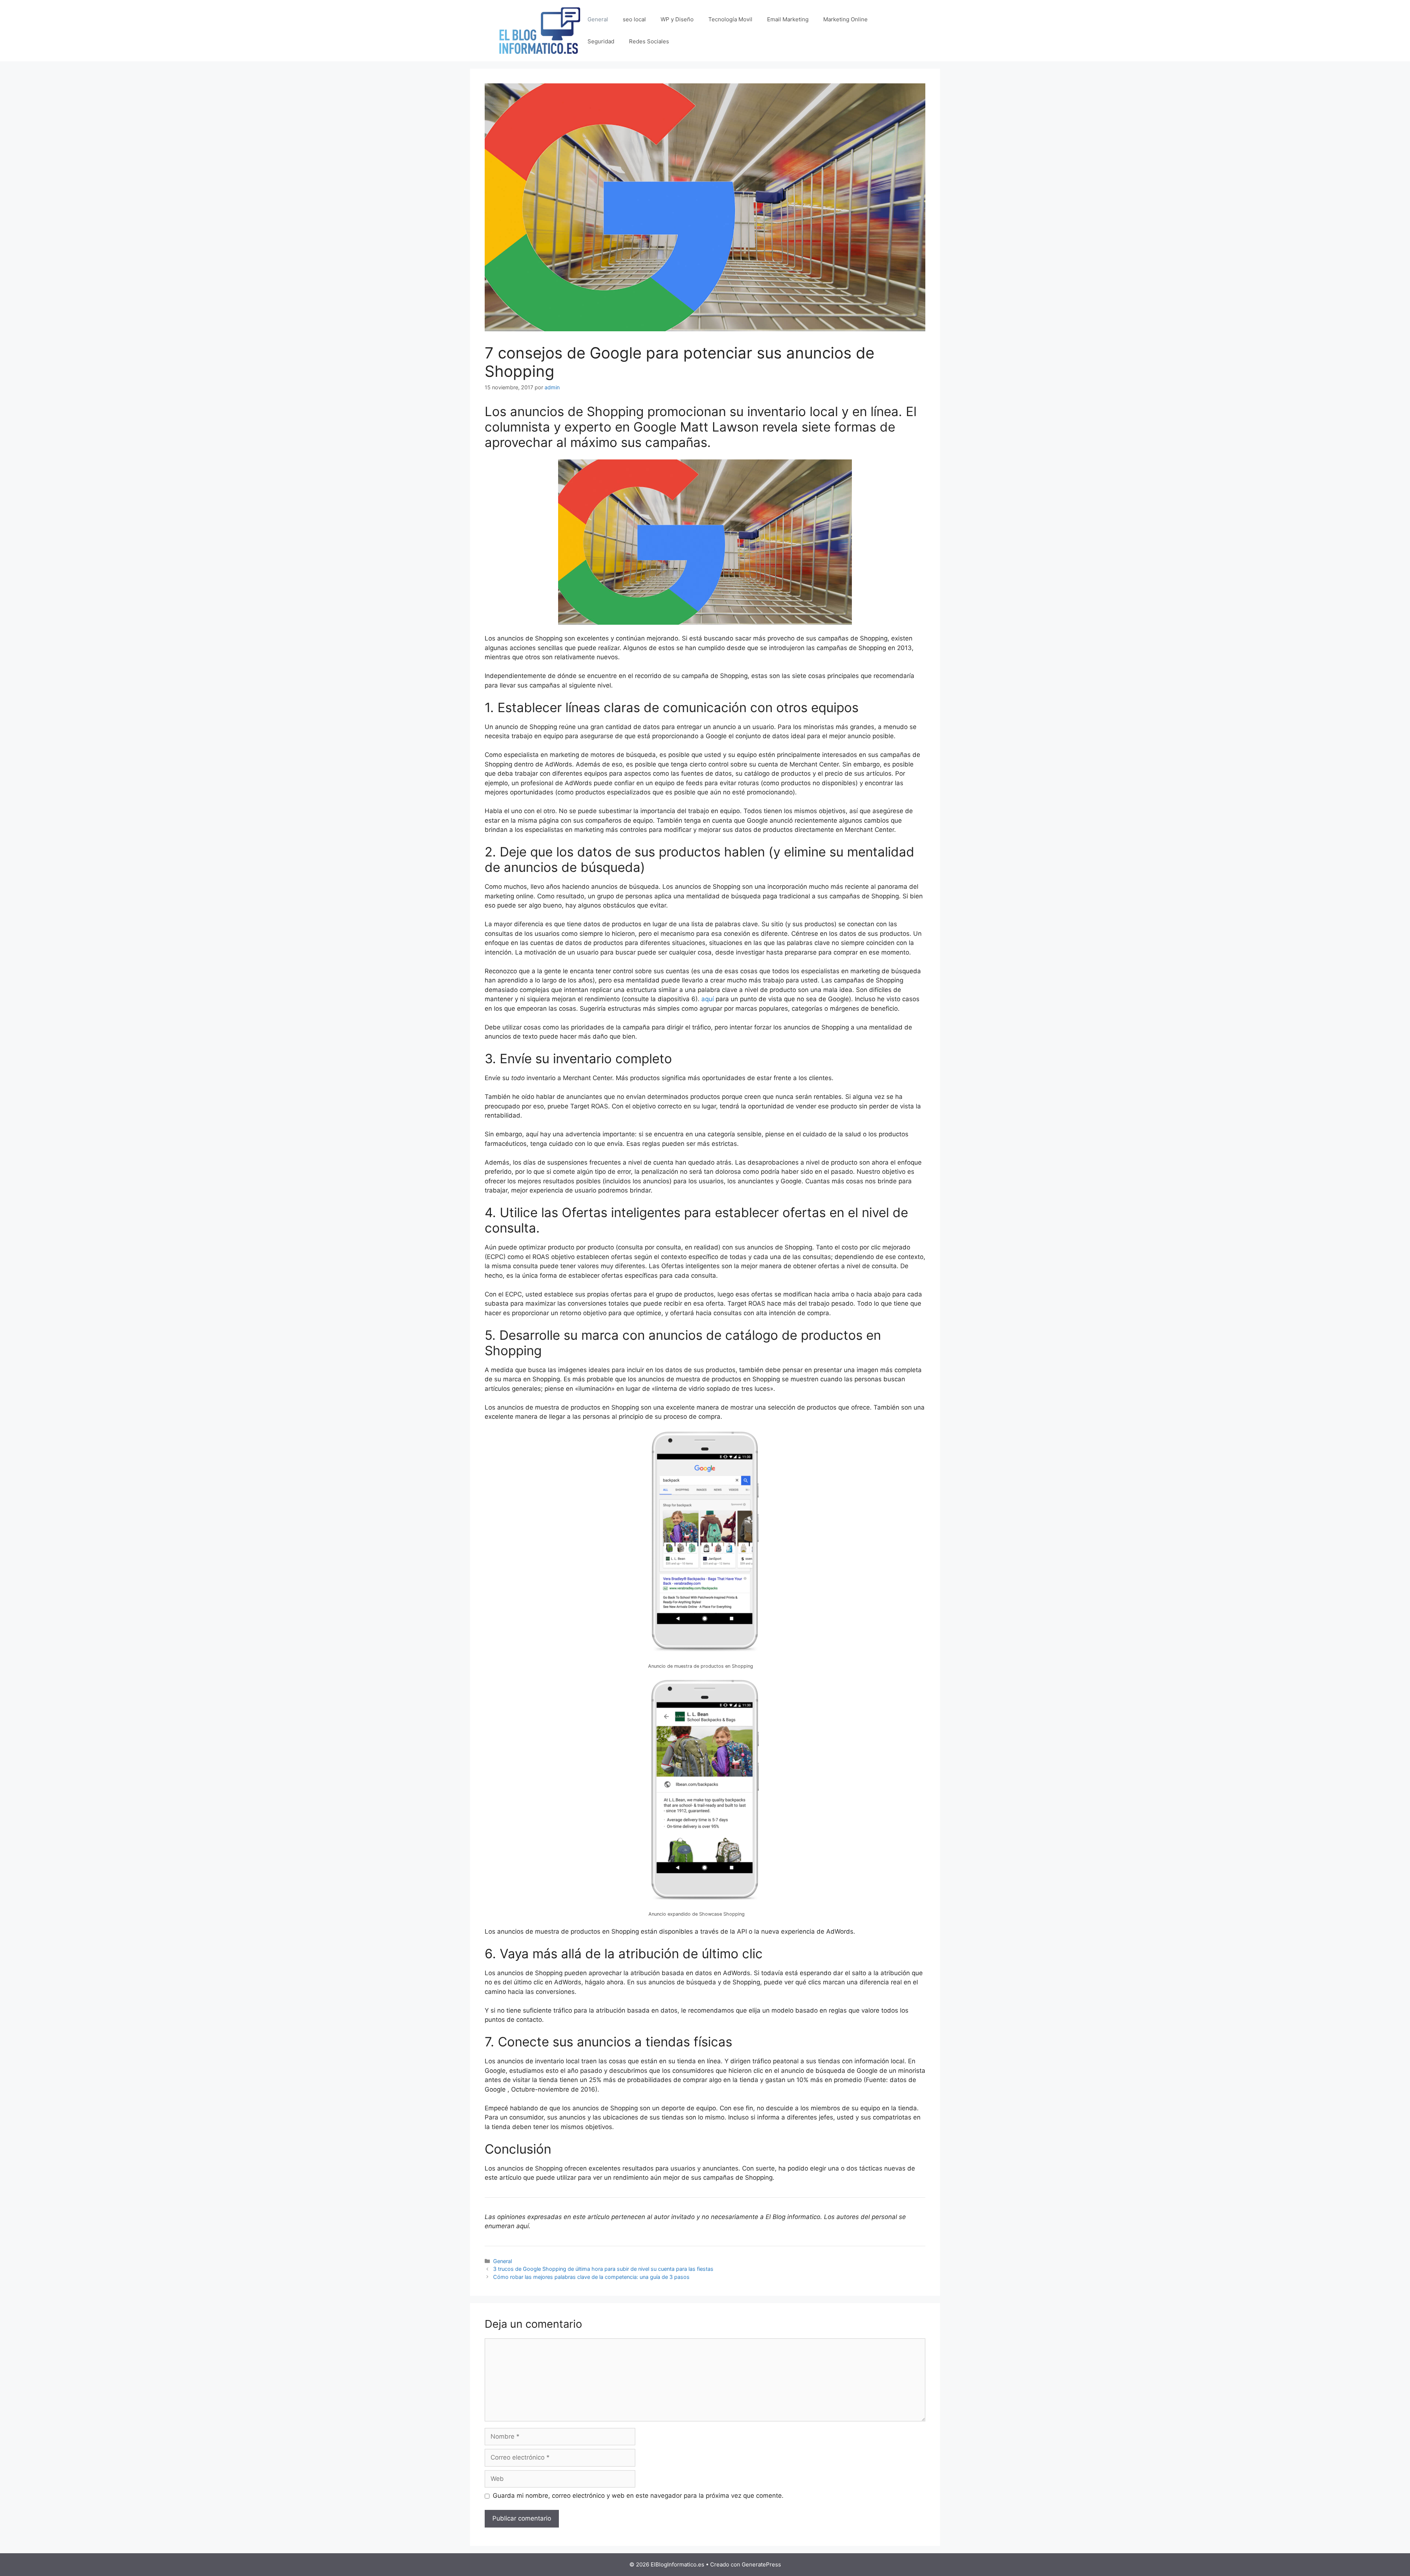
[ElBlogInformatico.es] (540, 30)
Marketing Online (845, 19)
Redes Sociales (649, 41)
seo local (634, 19)
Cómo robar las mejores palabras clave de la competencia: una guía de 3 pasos (591, 2277)
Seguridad (601, 41)
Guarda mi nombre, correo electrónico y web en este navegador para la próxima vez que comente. (638, 2496)
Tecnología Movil (730, 19)
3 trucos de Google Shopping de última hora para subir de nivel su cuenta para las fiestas (603, 2269)
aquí (708, 999)
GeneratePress (761, 2564)
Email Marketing (788, 19)
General (598, 19)
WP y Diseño (677, 19)
